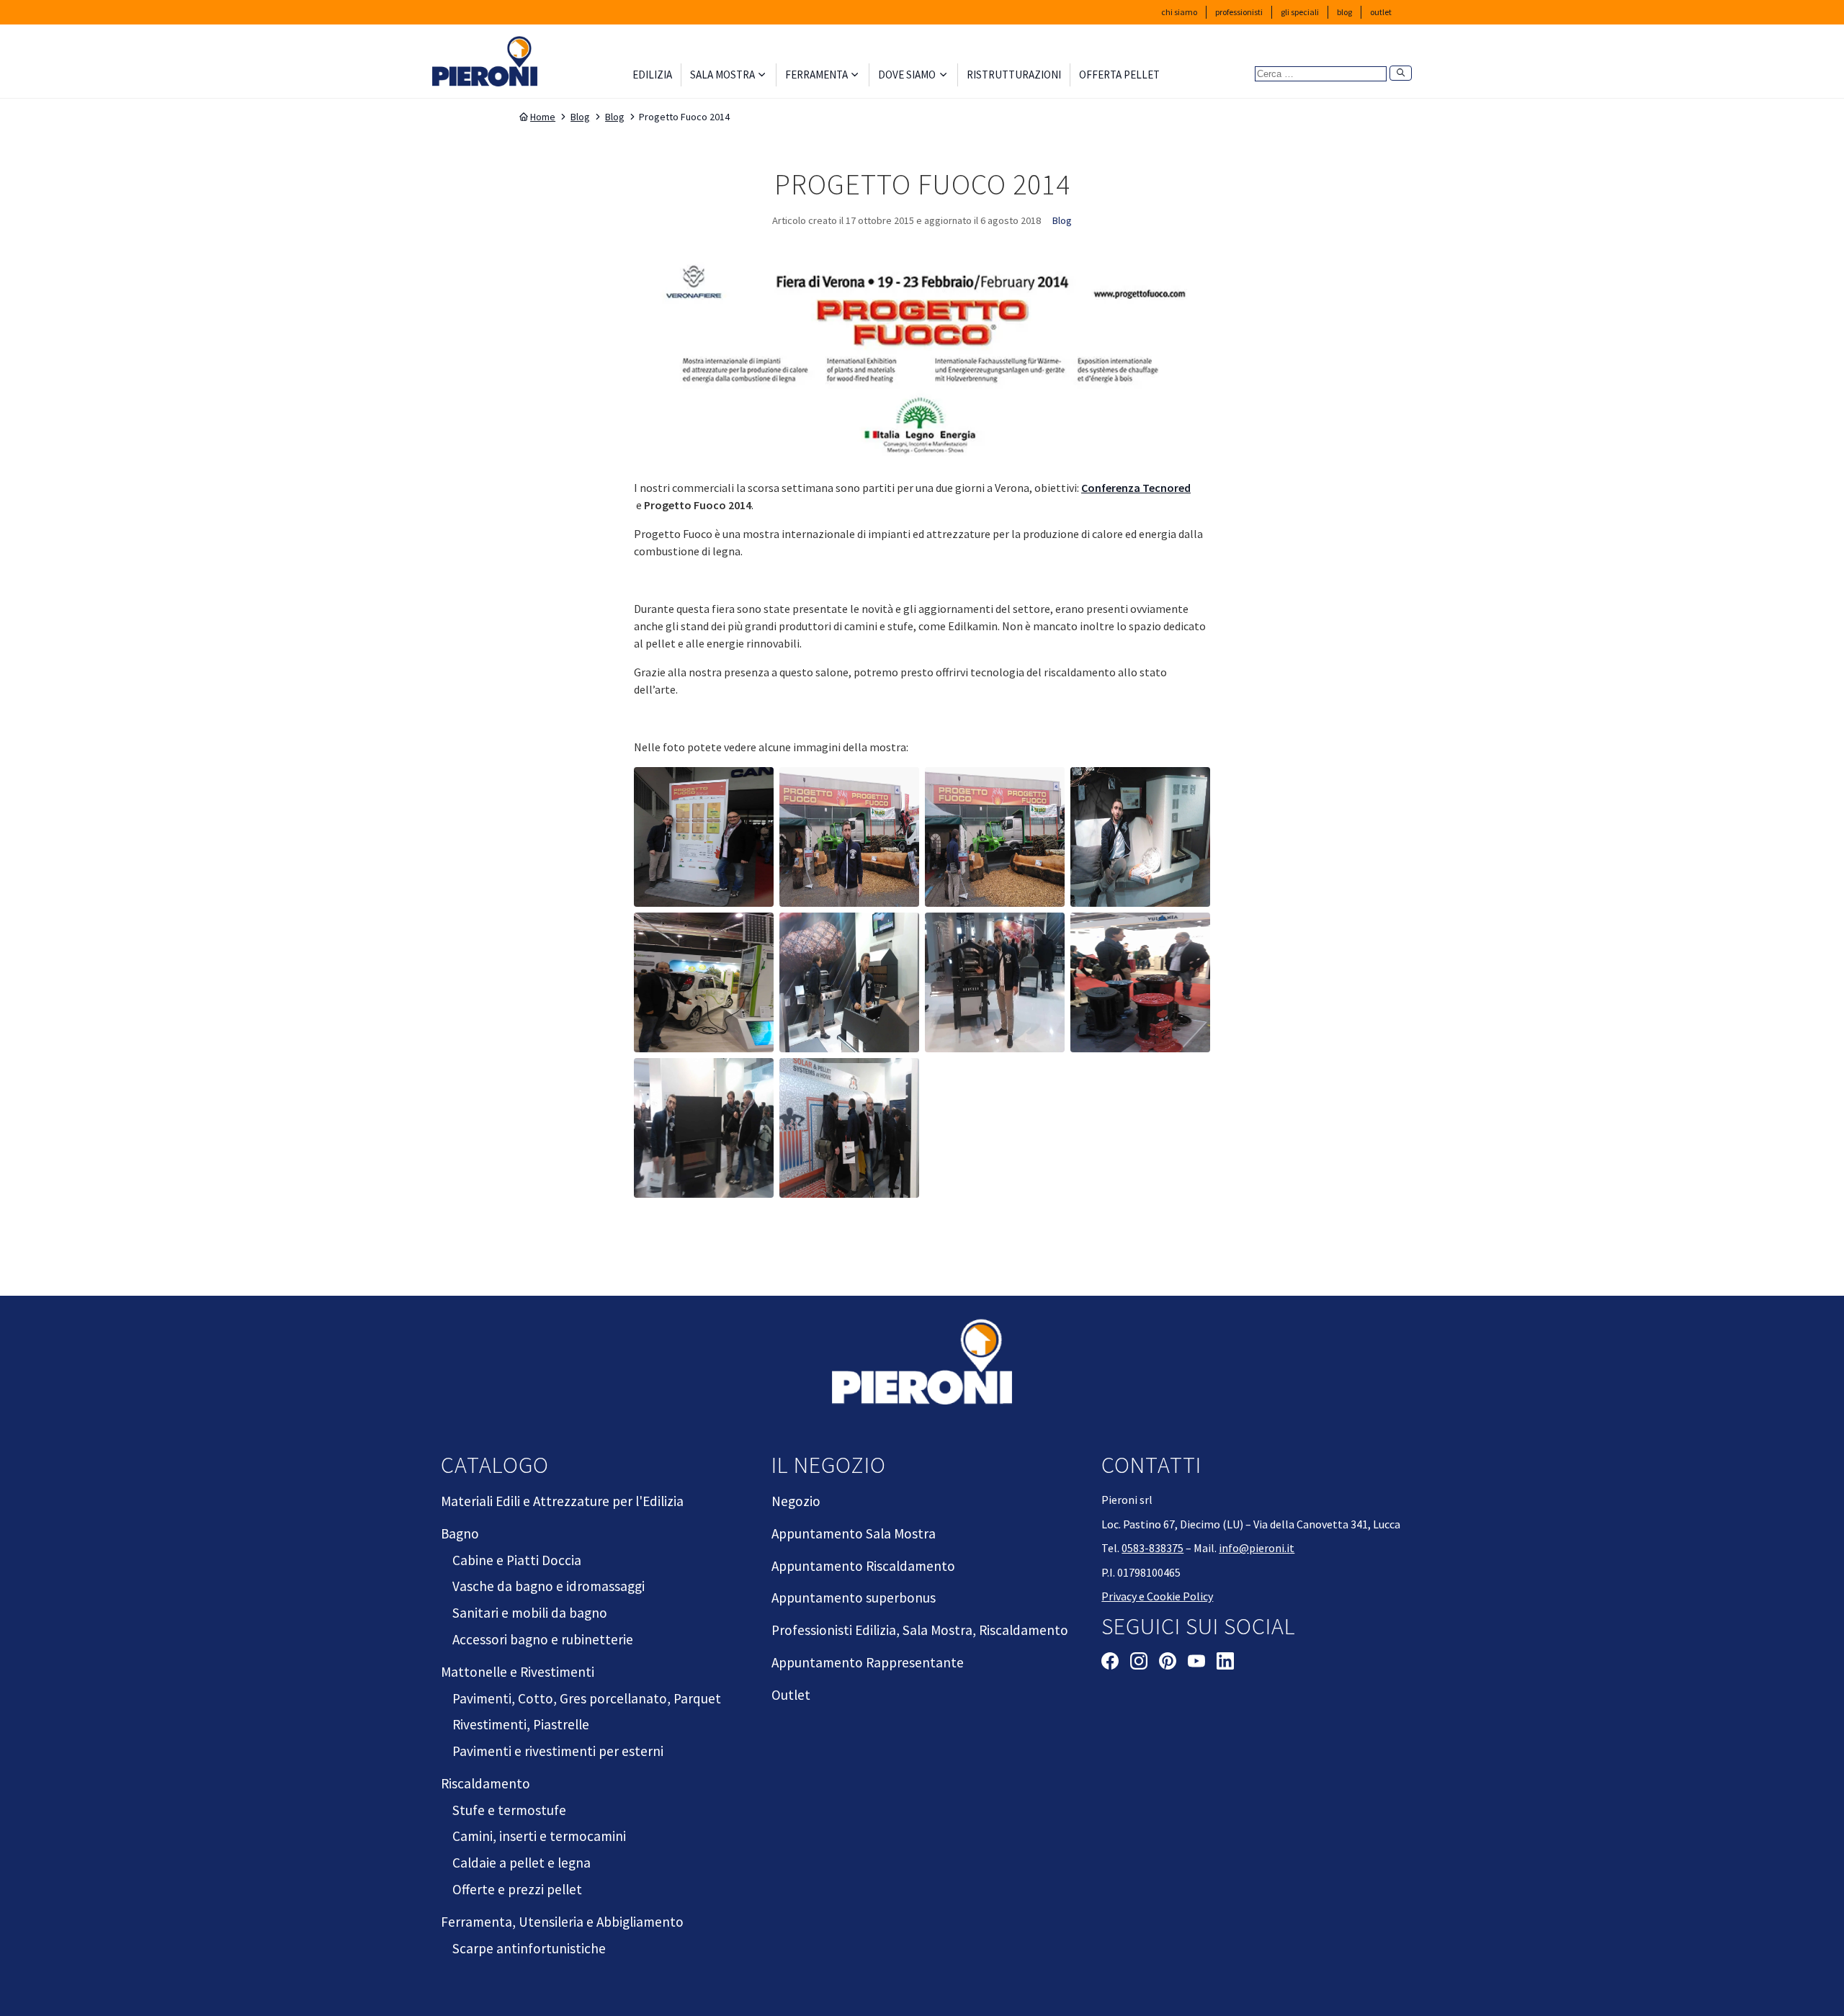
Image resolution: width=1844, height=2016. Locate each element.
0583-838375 (1152, 1548)
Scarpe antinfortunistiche (529, 1948)
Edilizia (652, 75)
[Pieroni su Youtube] (1196, 1663)
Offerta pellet (1119, 75)
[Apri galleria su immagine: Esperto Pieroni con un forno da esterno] (995, 982)
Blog (1344, 12)
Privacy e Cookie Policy (1157, 1596)
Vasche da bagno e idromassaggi (549, 1586)
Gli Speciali (1300, 12)
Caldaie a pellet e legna (522, 1863)
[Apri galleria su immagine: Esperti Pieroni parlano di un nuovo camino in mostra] (704, 1128)
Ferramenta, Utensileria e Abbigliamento (562, 1922)
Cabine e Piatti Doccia (517, 1560)
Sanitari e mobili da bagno (530, 1613)
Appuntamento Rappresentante (868, 1662)
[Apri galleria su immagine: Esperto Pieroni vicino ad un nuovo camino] (1140, 837)
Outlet (1381, 12)
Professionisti (1239, 12)
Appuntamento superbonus (854, 1598)
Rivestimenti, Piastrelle (521, 1724)
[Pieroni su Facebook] (1110, 1663)
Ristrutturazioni (1014, 75)
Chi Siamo (1179, 12)
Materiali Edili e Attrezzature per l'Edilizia (562, 1501)
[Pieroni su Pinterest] (1168, 1663)
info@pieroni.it (1257, 1548)
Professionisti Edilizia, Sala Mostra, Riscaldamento (920, 1630)
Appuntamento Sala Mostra (854, 1533)
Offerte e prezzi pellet (517, 1889)
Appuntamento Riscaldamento (863, 1566)
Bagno (460, 1533)
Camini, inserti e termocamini (539, 1836)
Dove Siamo (907, 75)
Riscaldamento (485, 1783)
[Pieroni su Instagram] (1139, 1663)
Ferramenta (816, 75)
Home (543, 117)
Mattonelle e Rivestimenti (518, 1672)
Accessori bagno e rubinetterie (543, 1639)
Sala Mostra (722, 75)
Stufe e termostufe (509, 1810)
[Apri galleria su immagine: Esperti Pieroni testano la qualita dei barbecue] (849, 982)
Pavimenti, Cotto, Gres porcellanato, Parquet (587, 1698)
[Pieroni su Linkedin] (1225, 1663)
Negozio (796, 1501)
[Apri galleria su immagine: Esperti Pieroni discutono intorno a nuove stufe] (1140, 982)
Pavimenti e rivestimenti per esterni (558, 1751)
